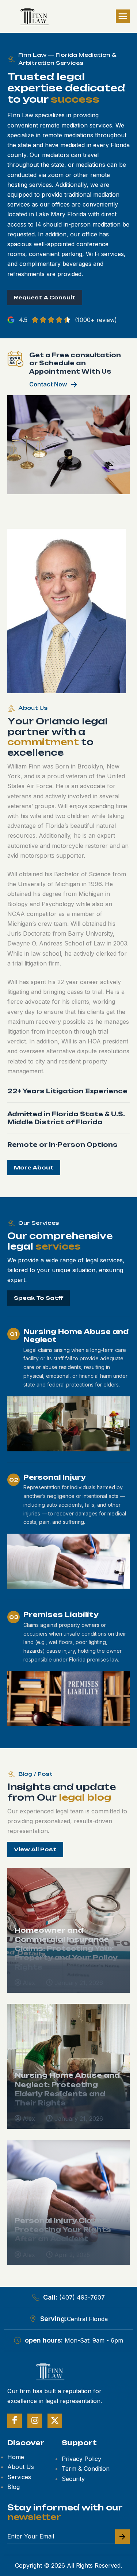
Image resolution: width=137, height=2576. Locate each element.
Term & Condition (86, 2469)
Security (73, 2479)
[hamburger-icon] (123, 16)
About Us (21, 2467)
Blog (14, 2487)
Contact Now (48, 384)
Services (19, 2477)
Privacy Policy (81, 2459)
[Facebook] (15, 2421)
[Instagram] (35, 2421)
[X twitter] (55, 2421)
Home (16, 2457)
